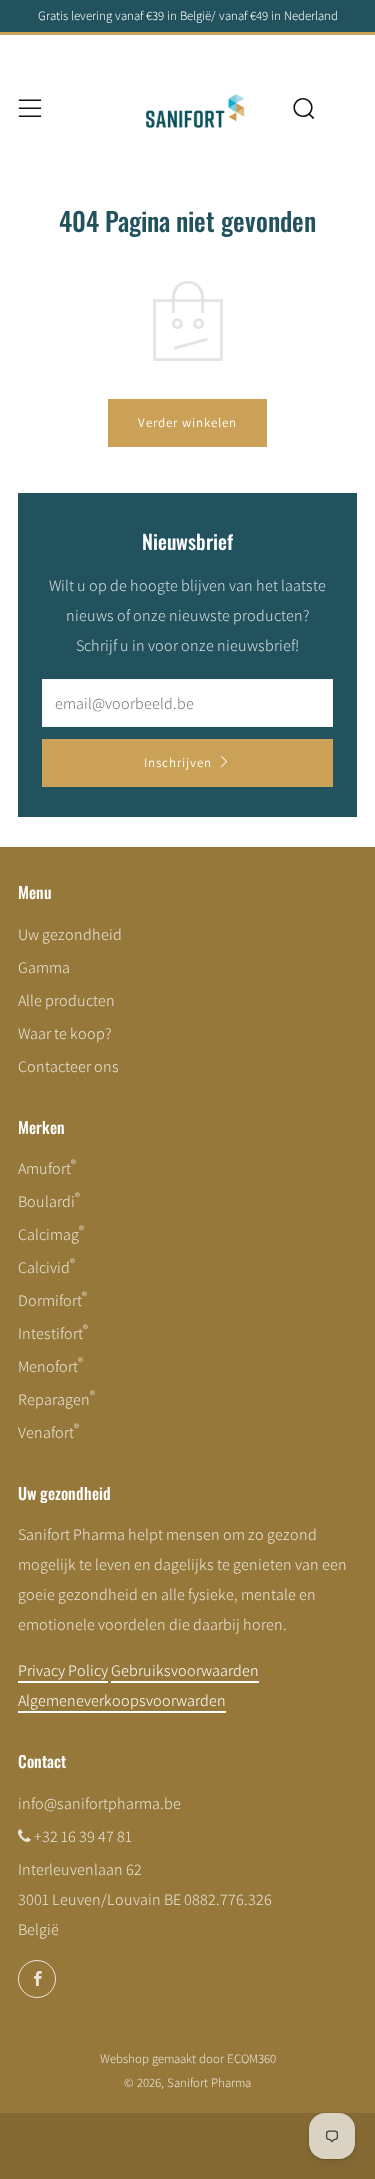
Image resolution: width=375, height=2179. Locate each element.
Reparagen (56, 1399)
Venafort (48, 1432)
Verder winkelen (187, 422)
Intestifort (53, 1333)
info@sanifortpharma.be (99, 1803)
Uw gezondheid (70, 934)
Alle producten (66, 1000)
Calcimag (51, 1234)
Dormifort (52, 1300)
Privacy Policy (63, 1670)
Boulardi (49, 1201)
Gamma (44, 967)
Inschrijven (178, 762)
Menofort (50, 1366)
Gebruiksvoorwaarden (185, 1670)
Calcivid (46, 1267)
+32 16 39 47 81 (83, 1836)
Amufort (47, 1168)
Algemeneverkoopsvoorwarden (122, 1700)
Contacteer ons (68, 1066)
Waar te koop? (65, 1033)
